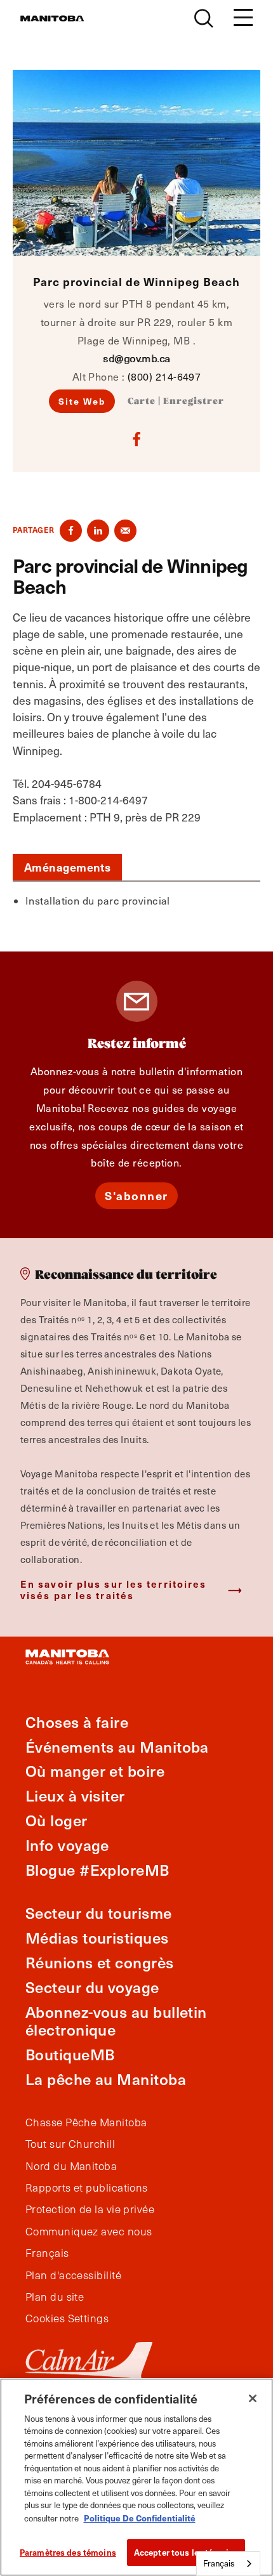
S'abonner (136, 1195)
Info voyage (67, 1845)
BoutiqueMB (70, 2054)
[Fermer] (253, 2398)
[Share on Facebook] (71, 531)
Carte (142, 402)
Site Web (82, 401)
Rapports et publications (87, 2188)
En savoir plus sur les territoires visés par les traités (113, 1589)
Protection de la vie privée (90, 2209)
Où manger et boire (95, 1771)
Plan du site (55, 2297)
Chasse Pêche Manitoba (86, 2122)
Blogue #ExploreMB (97, 1870)
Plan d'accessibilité (73, 2275)
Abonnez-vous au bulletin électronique (116, 2021)
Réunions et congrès (100, 1962)
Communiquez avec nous (89, 2232)
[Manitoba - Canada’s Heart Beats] (52, 18)
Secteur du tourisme (99, 1913)
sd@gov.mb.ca (136, 358)
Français (47, 2253)
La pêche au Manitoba (106, 2079)
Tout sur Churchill (70, 2144)
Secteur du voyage (92, 1987)
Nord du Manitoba (71, 2166)
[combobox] (228, 2564)
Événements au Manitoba (117, 1747)
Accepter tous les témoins (186, 2552)
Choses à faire (77, 1722)
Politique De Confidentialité (140, 2518)
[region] (136, 2477)
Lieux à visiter (75, 1795)
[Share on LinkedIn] (98, 531)
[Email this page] (125, 531)
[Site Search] (204, 18)
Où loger (57, 1820)
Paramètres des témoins (68, 2552)
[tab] (67, 867)
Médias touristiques (97, 1938)
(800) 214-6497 (164, 376)
